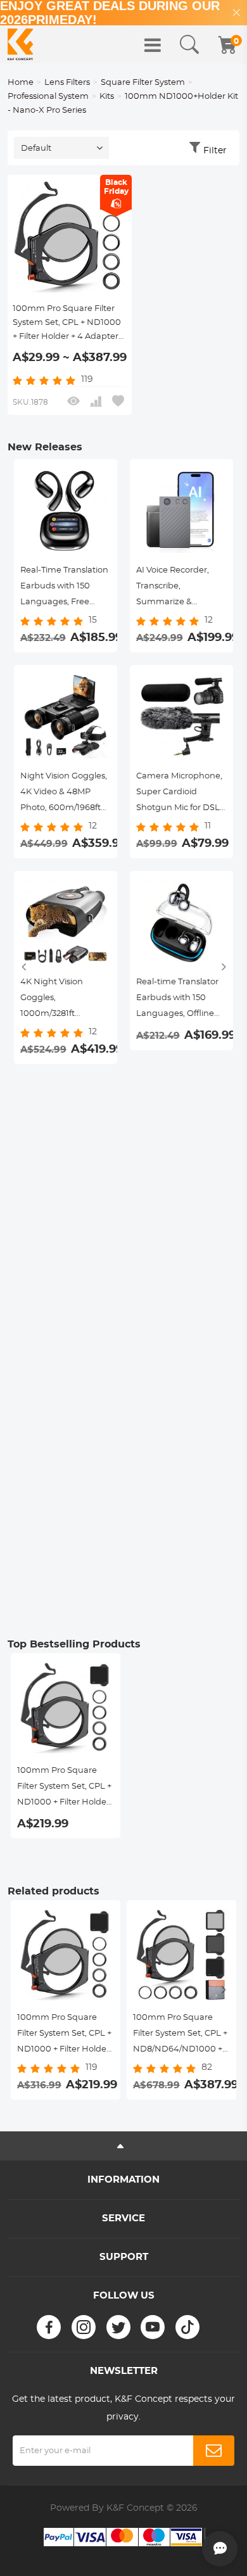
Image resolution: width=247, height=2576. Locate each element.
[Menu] (153, 45)
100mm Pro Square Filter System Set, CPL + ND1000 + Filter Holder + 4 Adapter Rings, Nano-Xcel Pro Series (68, 324)
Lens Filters (67, 83)
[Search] (189, 45)
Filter (215, 151)
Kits (107, 97)
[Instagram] (84, 2327)
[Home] (20, 44)
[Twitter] (118, 2327)
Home (21, 83)
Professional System (48, 97)
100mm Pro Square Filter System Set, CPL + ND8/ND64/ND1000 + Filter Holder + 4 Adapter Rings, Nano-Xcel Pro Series (180, 2035)
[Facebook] (49, 2327)
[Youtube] (153, 2327)
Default (36, 149)
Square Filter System (143, 83)
